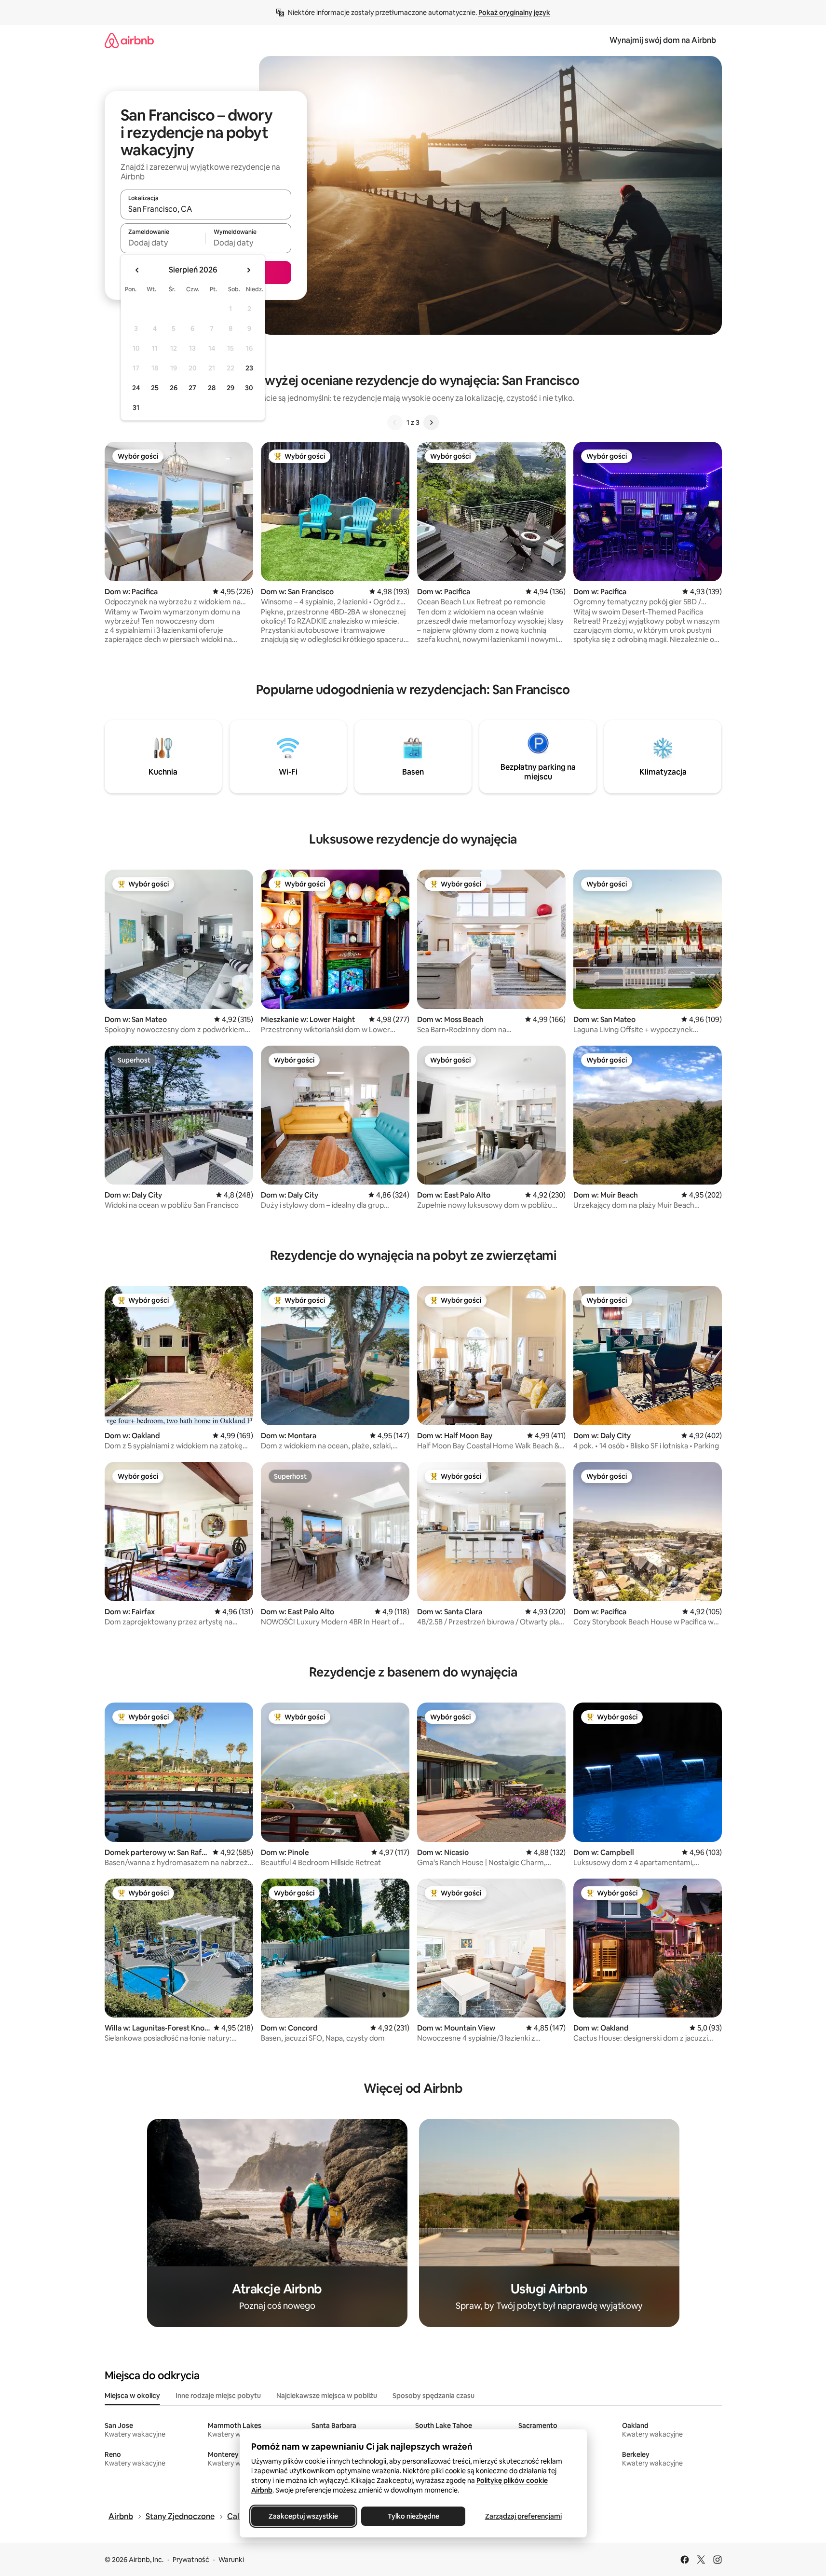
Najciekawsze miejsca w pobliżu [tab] (327, 2396)
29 (230, 388)
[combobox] (206, 209)
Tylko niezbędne (413, 2516)
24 (136, 388)
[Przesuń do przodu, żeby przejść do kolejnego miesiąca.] (248, 270)
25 (155, 388)
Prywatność (191, 2560)
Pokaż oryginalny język (514, 13)
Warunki (231, 2560)
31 (136, 408)
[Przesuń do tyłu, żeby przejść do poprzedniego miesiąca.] (137, 270)
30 (249, 388)
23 (249, 368)
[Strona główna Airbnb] (129, 40)
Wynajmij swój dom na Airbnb (663, 40)
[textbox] (163, 243)
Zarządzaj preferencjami (523, 2516)
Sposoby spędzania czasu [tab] (433, 2396)
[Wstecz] (395, 423)
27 (192, 388)
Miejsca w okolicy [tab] (132, 2396)
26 (174, 388)
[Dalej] (431, 423)
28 (212, 388)
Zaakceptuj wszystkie (303, 2516)
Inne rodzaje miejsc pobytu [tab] (218, 2396)
